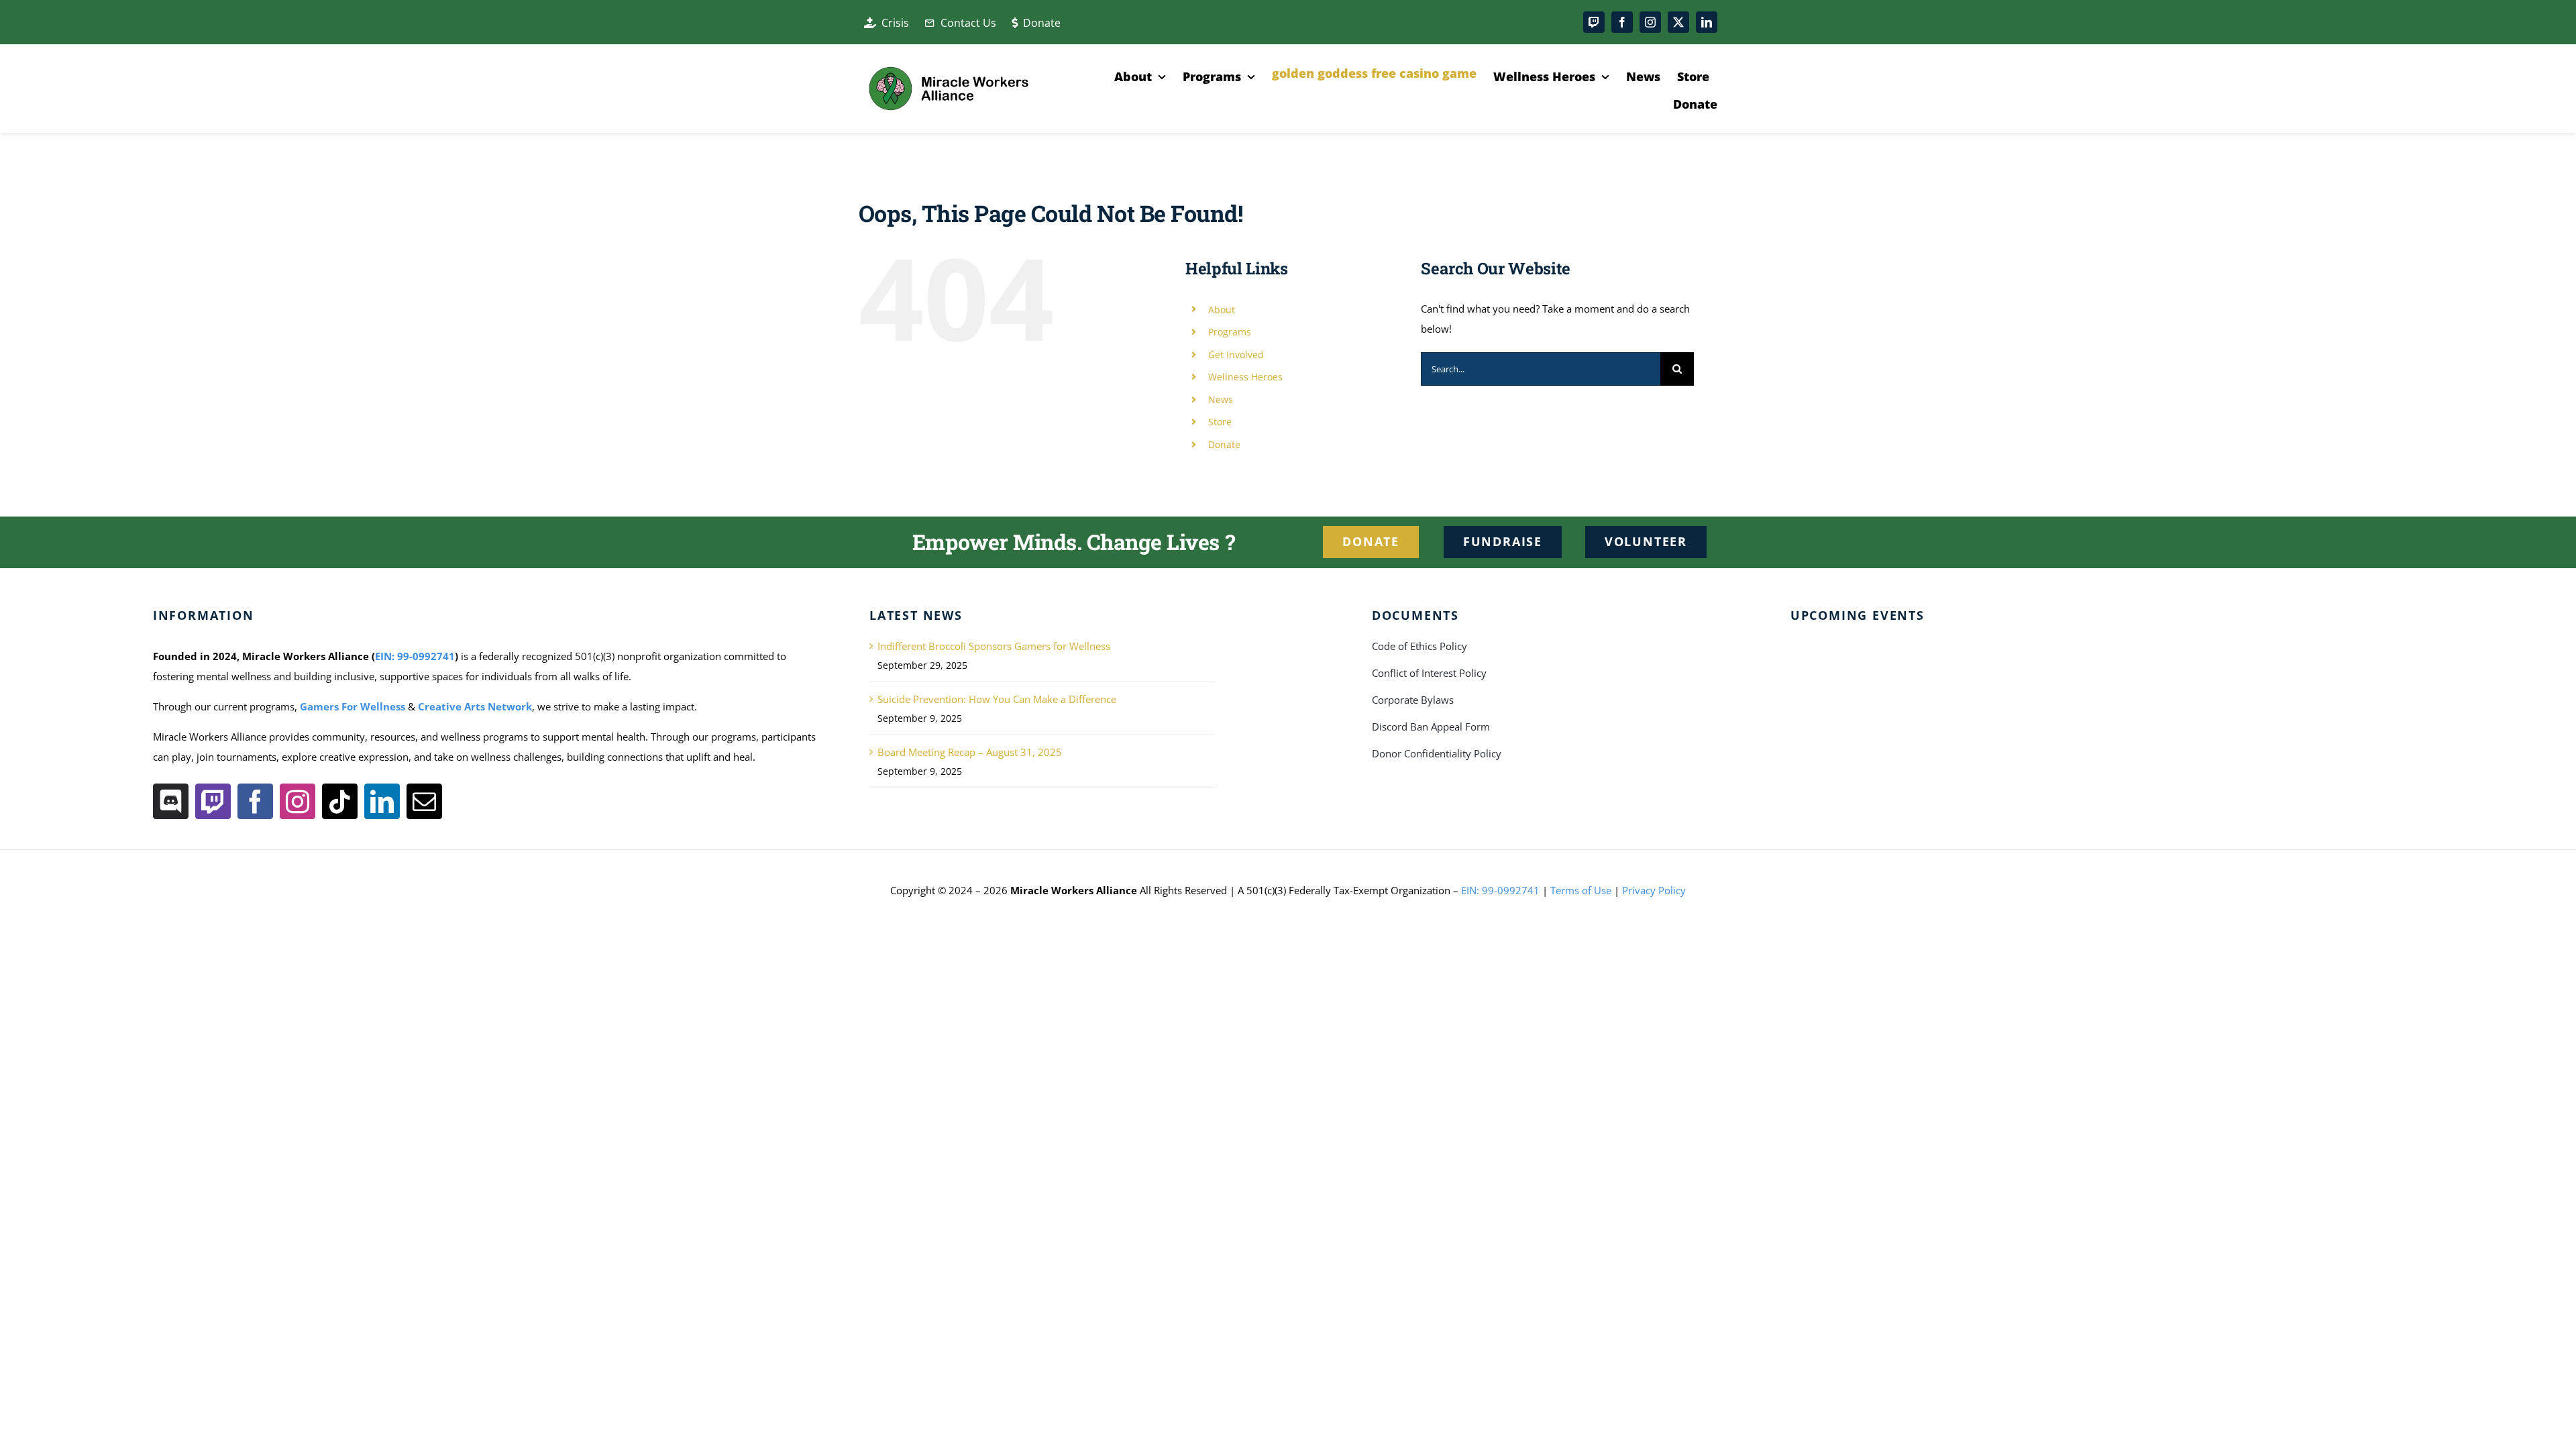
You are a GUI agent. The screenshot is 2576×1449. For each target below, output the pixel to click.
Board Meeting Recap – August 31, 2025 (970, 752)
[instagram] (1650, 22)
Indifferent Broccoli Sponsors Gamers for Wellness (994, 646)
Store (1220, 422)
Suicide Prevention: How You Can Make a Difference (997, 699)
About (1222, 310)
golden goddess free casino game (1374, 73)
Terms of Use (1581, 890)
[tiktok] (340, 801)
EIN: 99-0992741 (415, 656)
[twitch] (1594, 22)
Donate (1224, 444)
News (1221, 399)
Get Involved (1236, 355)
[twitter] (1678, 22)
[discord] (171, 801)
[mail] (424, 801)
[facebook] (1622, 22)
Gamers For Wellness (353, 706)
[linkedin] (1707, 22)
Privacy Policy (1654, 890)
